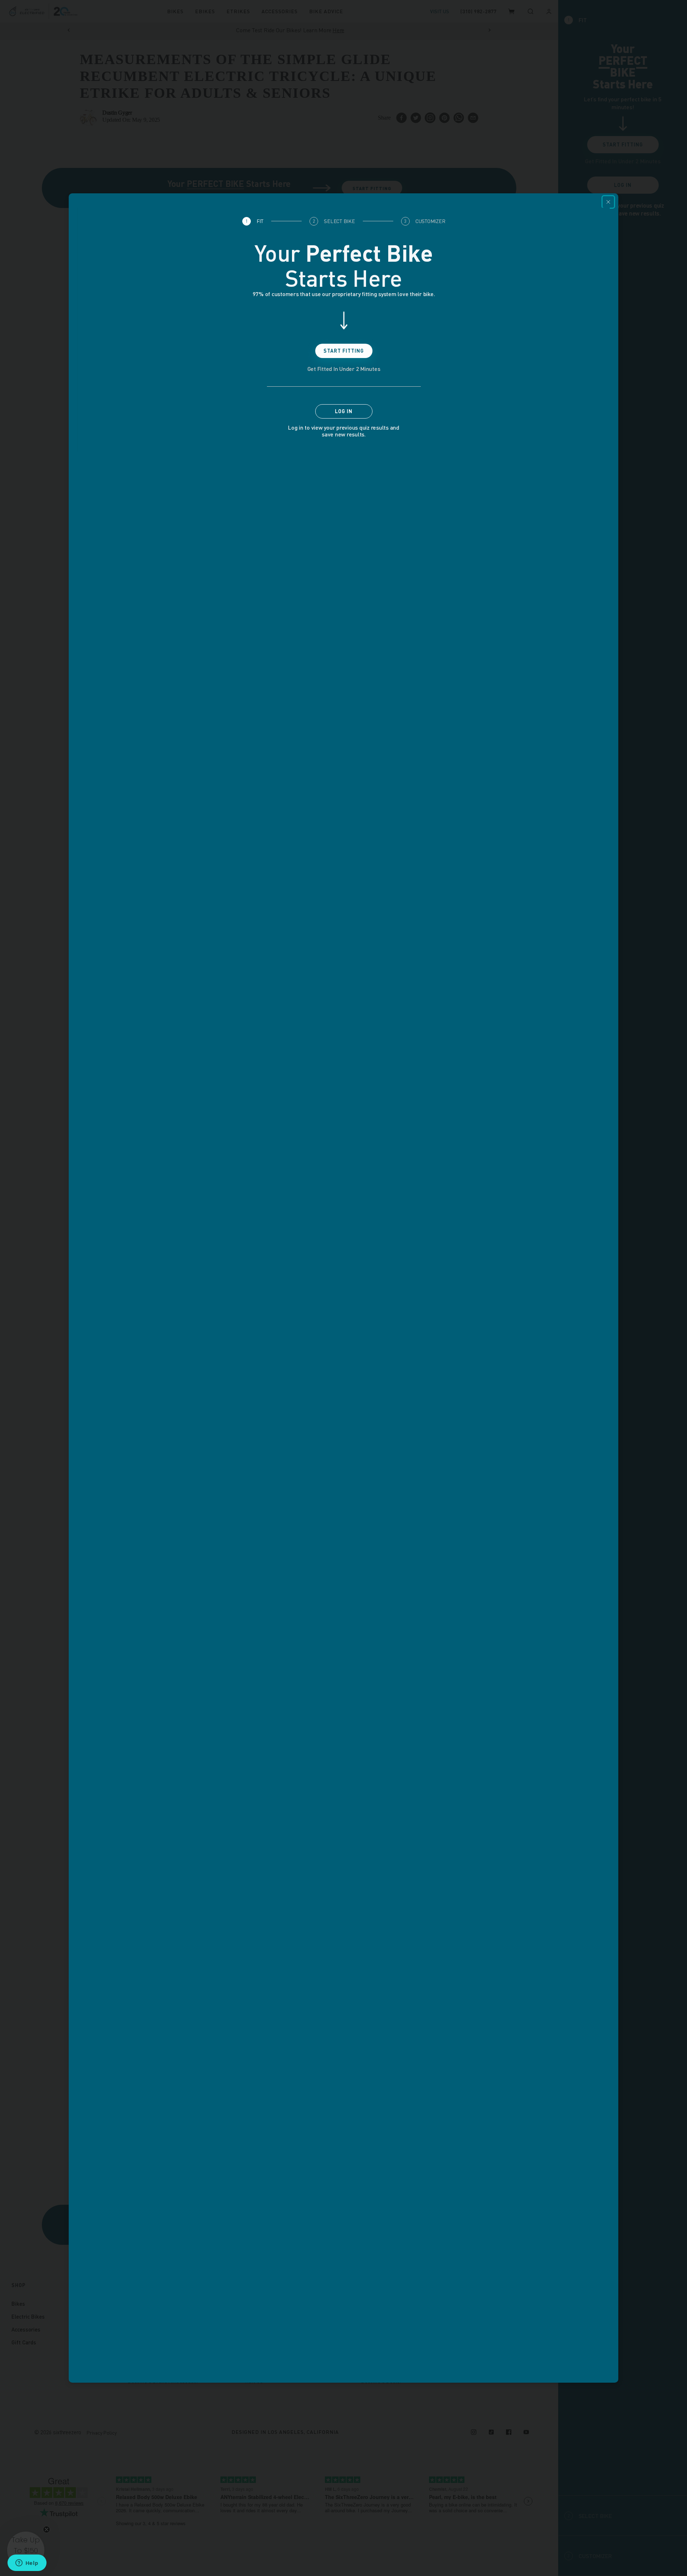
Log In (344, 411)
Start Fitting (344, 351)
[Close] (608, 202)
